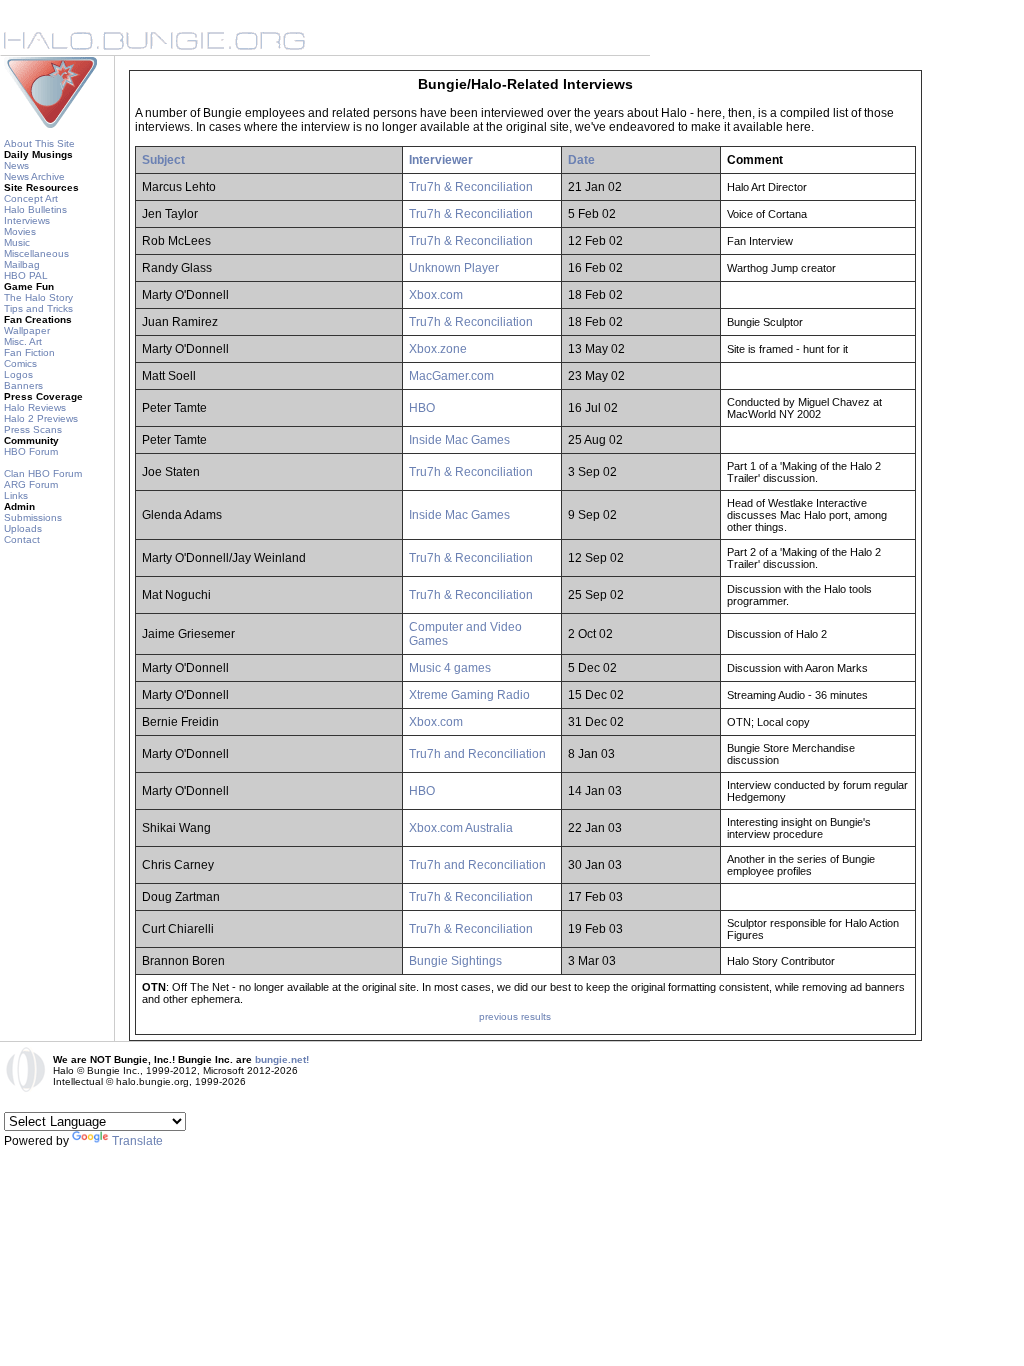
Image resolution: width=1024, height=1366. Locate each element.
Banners (23, 385)
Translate (137, 1141)
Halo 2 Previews (41, 418)
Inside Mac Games (459, 440)
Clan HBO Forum (43, 473)
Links (16, 495)
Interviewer (441, 160)
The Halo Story (38, 297)
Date (581, 160)
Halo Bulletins (35, 209)
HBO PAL (26, 275)
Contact (22, 539)
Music (17, 242)
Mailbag (22, 264)
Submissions (33, 517)
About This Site (39, 143)
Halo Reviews (35, 407)
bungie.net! (282, 1059)
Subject (163, 160)
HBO (422, 408)
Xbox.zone (438, 349)
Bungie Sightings (455, 961)
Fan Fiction (29, 352)
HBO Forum (31, 451)
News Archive (34, 176)
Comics (20, 363)
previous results (515, 1016)
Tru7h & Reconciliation (471, 187)
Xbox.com (436, 295)
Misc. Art (23, 341)
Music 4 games (450, 668)
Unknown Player (454, 268)
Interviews (27, 220)
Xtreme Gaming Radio (469, 695)
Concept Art (31, 198)
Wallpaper (27, 330)
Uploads (23, 528)
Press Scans (33, 429)
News (16, 165)
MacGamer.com (451, 376)
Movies (20, 231)
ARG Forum (31, 484)
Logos (18, 374)
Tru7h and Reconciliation (477, 754)
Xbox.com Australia (461, 828)
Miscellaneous (36, 253)
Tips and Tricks (38, 308)
